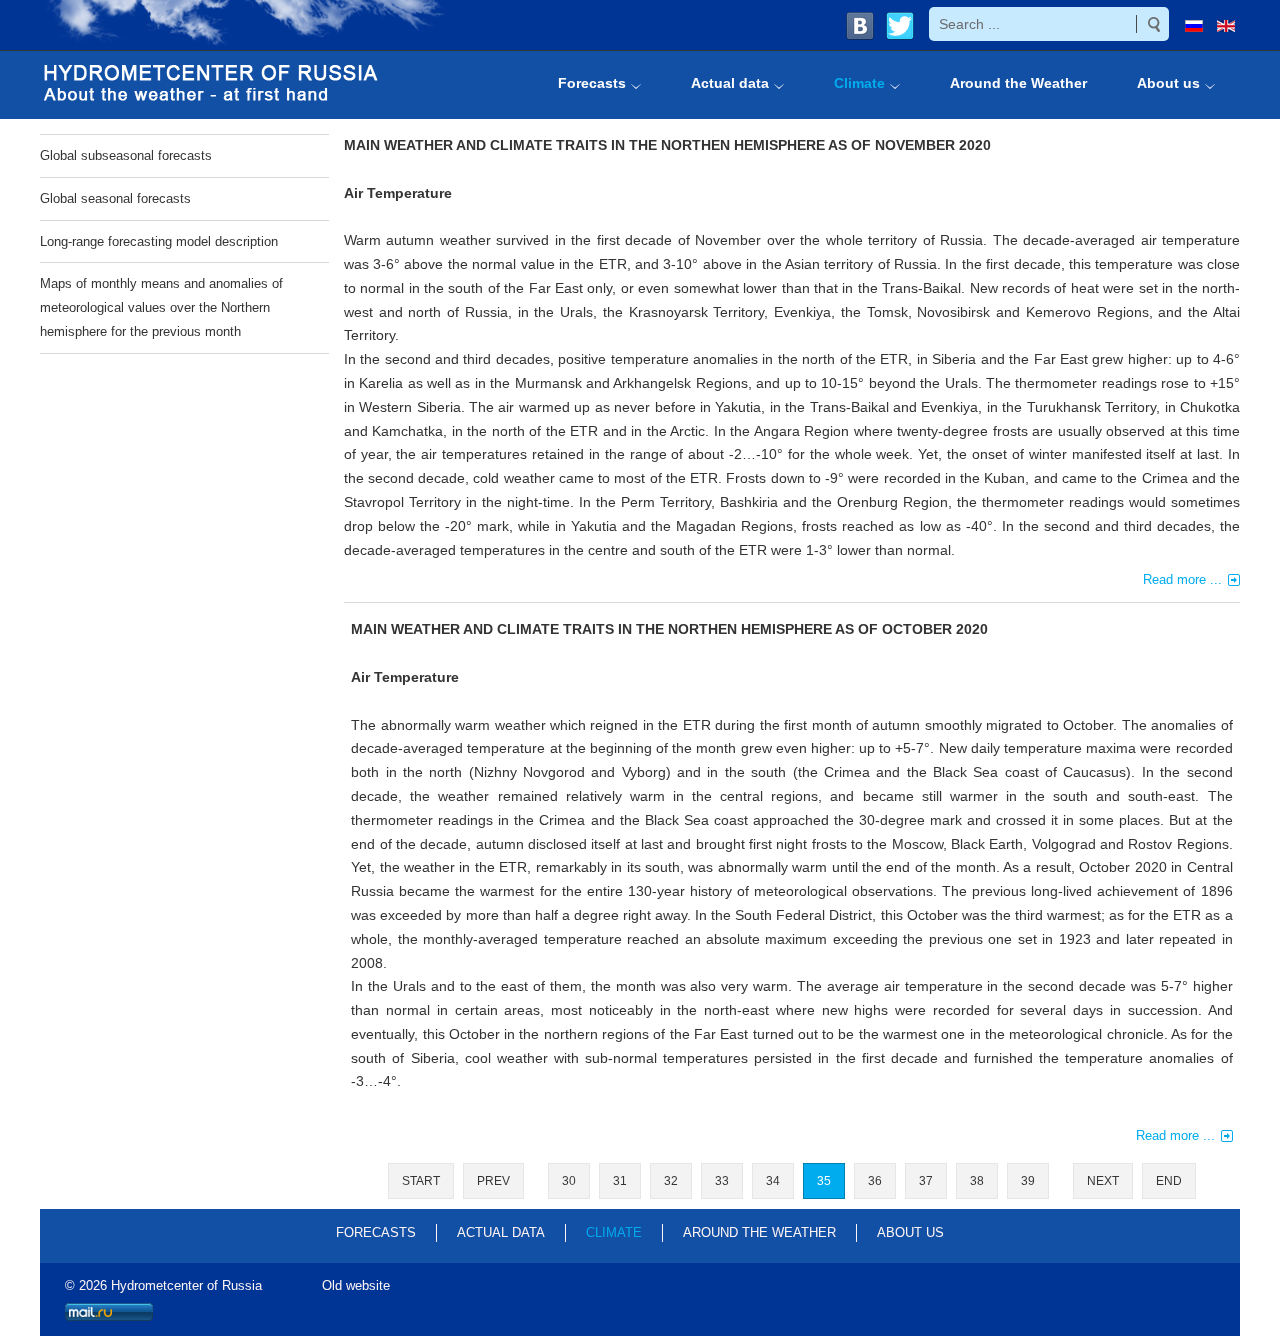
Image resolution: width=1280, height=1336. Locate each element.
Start (421, 1181)
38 (977, 1181)
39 (1028, 1181)
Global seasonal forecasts (115, 198)
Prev (493, 1181)
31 (620, 1181)
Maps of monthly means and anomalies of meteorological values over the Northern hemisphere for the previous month (161, 307)
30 (569, 1181)
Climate (614, 1232)
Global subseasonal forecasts (126, 155)
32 (671, 1181)
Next (1103, 1181)
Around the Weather (759, 1232)
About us (910, 1232)
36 (875, 1181)
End (1169, 1181)
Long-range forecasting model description (159, 241)
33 (722, 1181)
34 (773, 1181)
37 (926, 1181)
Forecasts (376, 1232)
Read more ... (1182, 579)
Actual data (501, 1232)
